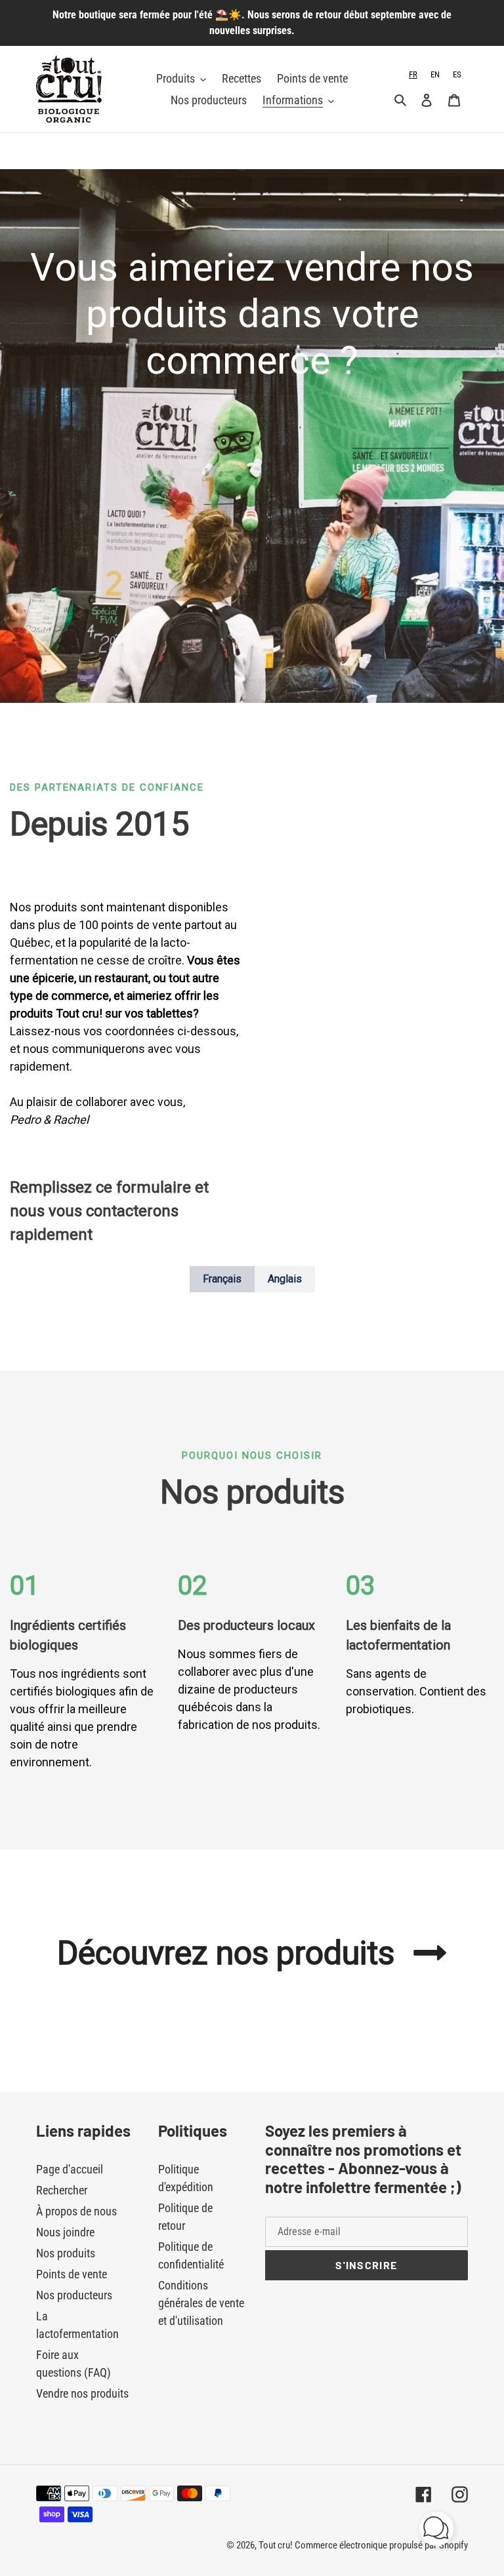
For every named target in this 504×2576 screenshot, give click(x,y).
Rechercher (62, 2190)
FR (413, 74)
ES (457, 74)
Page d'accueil (70, 2169)
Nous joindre (65, 2232)
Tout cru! (277, 2545)
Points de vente (72, 2274)
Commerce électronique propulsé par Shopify (381, 2545)
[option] (435, 74)
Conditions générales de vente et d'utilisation (201, 2303)
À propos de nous (76, 2211)
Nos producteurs (74, 2295)
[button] (436, 2531)
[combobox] (413, 74)
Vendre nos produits (82, 2393)
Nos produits (66, 2253)
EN (435, 74)
